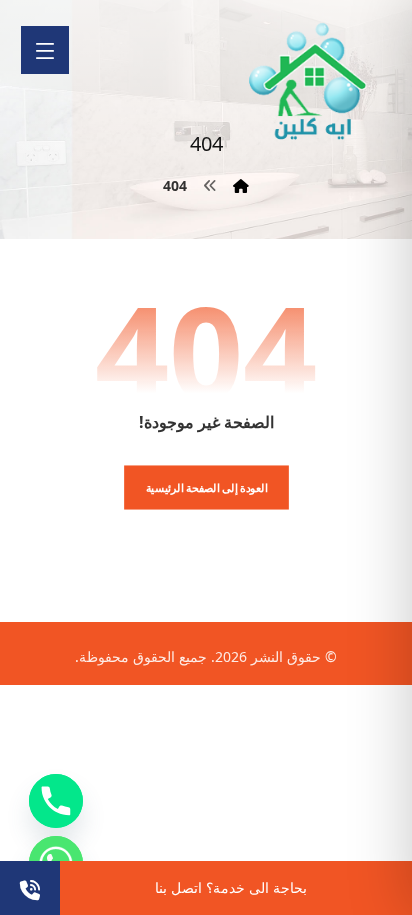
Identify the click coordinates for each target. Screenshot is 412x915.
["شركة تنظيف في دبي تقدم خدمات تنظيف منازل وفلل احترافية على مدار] (309, 81)
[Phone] (56, 801)
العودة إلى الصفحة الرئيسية (206, 487)
